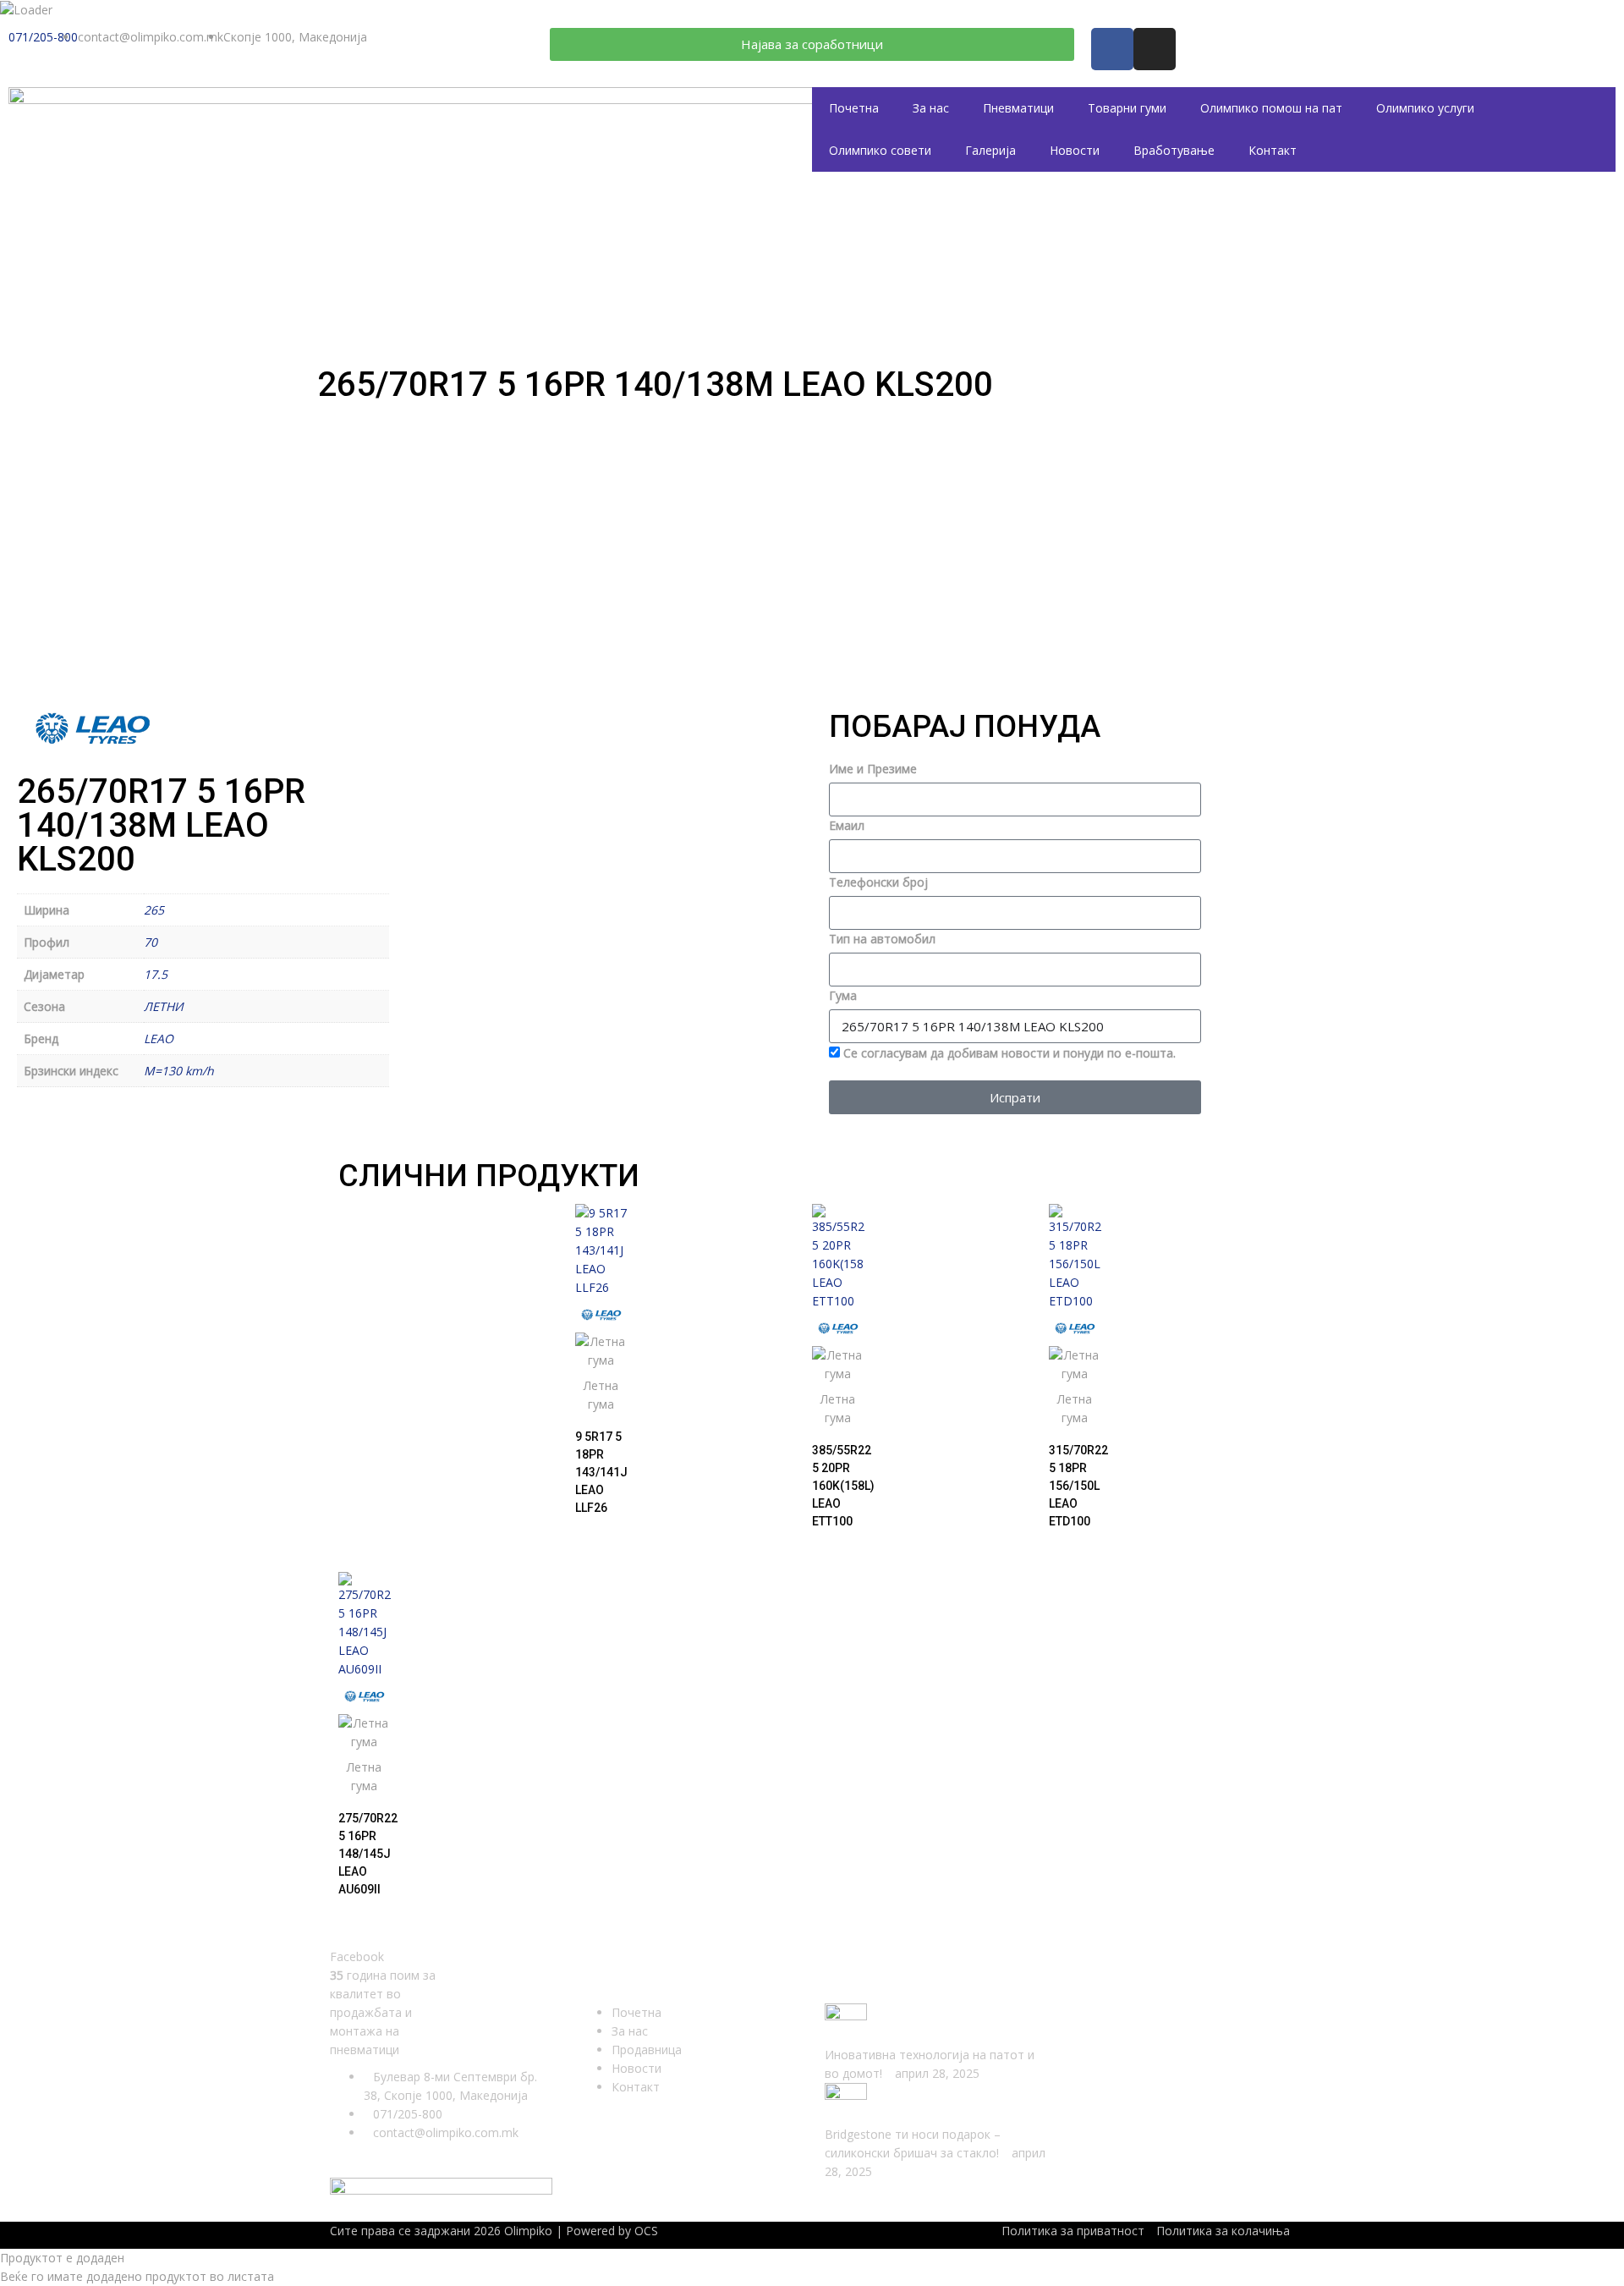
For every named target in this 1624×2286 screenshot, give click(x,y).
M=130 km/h (179, 1071)
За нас (931, 108)
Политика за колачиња (1223, 2231)
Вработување (1174, 150)
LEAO (159, 1039)
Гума (843, 995)
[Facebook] (1112, 49)
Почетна (854, 108)
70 (151, 942)
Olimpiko (528, 2231)
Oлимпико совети (880, 150)
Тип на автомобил (882, 939)
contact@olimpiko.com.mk (446, 2132)
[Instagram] (1155, 49)
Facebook (357, 1956)
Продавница (647, 2050)
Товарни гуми (1127, 108)
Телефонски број (878, 882)
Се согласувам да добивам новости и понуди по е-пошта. (1010, 1053)
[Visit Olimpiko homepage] (442, 213)
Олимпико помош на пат (1271, 108)
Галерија (990, 150)
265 (154, 910)
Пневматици (1018, 108)
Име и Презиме (873, 769)
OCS (646, 2231)
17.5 (156, 974)
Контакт (1273, 150)
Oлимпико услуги (1425, 108)
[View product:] (601, 1250)
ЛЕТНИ (164, 1006)
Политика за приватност (1073, 2231)
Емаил (847, 825)
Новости (1075, 150)
